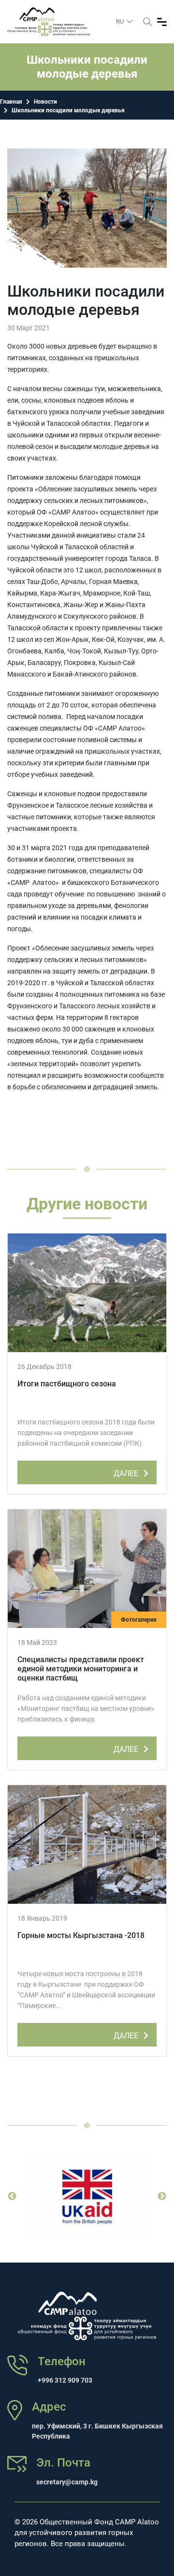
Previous (12, 2196)
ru (121, 21)
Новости (45, 102)
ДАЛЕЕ (127, 1473)
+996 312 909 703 (65, 2380)
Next (162, 2196)
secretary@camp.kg (67, 2482)
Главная (11, 102)
